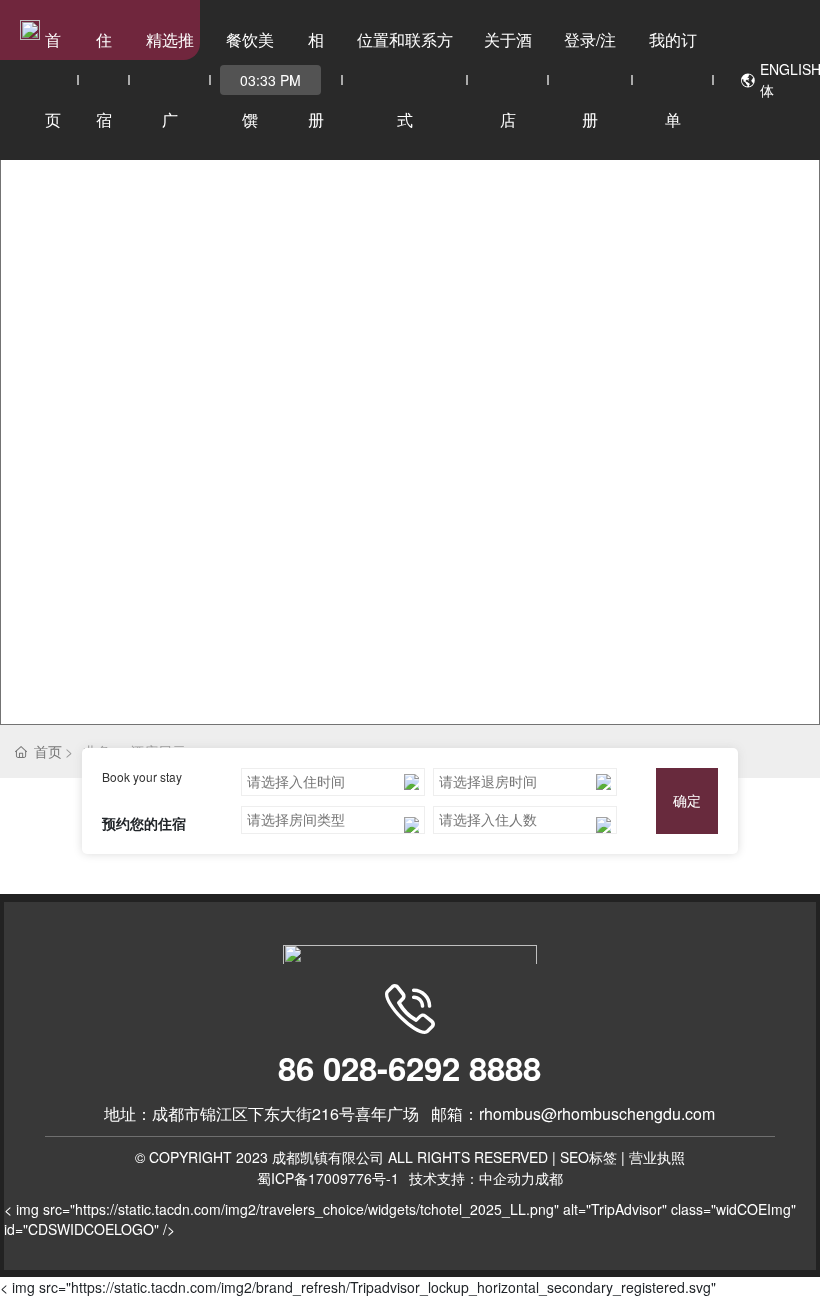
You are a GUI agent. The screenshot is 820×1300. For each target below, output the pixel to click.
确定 (687, 805)
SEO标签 (588, 1162)
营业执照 (657, 1162)
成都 (549, 1183)
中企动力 (507, 1183)
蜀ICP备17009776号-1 (328, 1183)
